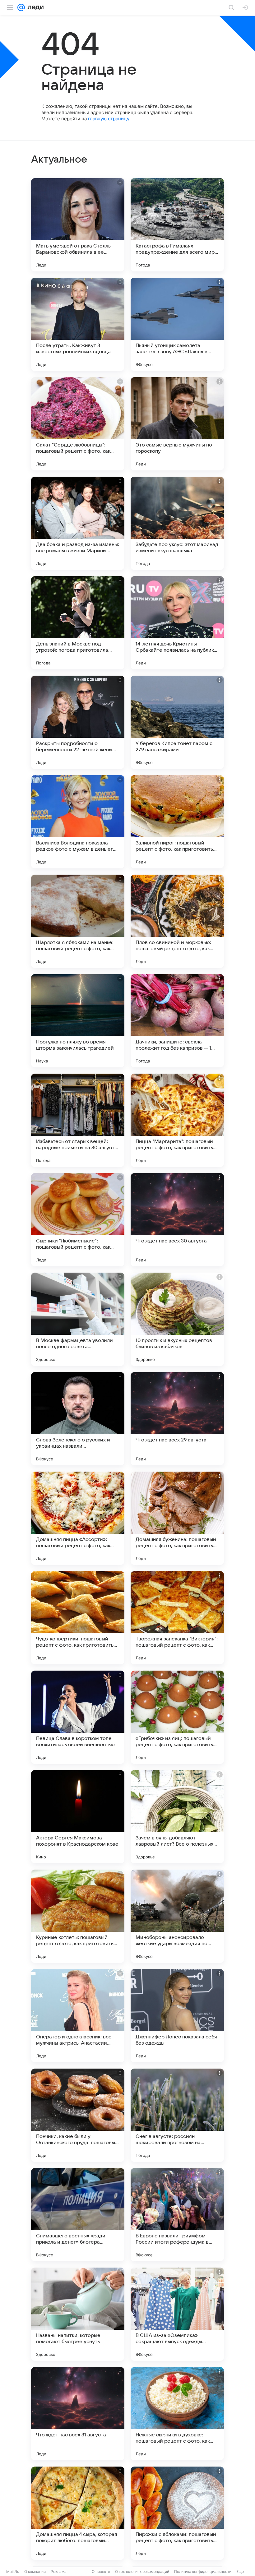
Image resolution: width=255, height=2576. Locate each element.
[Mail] (21, 7)
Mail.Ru (13, 2571)
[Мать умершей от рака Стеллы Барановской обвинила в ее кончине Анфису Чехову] (78, 225)
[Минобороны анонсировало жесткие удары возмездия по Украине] (177, 1916)
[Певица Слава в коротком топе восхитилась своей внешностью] (78, 1717)
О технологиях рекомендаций (142, 2571)
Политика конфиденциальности (203, 2571)
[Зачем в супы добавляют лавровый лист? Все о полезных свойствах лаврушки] (177, 1817)
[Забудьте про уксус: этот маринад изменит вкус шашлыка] (177, 523)
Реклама (59, 2571)
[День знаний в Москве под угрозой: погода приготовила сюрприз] (78, 623)
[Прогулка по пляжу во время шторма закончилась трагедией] (78, 1021)
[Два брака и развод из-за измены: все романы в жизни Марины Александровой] (78, 523)
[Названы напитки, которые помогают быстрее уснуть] (78, 2314)
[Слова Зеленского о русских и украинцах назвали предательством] (78, 1419)
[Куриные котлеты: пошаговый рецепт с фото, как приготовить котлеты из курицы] (78, 1916)
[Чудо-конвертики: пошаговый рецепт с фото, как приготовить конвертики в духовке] (78, 1618)
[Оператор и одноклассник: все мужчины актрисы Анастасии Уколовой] (78, 2016)
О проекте (101, 2571)
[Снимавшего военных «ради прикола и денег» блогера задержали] (78, 2215)
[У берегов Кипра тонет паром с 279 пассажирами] (177, 722)
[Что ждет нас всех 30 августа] (177, 1220)
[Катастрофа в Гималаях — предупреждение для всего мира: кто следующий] (177, 225)
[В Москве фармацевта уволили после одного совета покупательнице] (78, 1319)
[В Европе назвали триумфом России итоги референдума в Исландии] (177, 2215)
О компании (35, 2571)
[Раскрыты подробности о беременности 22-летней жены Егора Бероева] (78, 722)
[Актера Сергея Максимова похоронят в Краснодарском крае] (78, 1817)
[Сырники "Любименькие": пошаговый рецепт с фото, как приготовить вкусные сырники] (78, 1220)
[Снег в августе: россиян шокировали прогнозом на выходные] (177, 2115)
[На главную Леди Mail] (34, 7)
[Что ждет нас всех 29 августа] (177, 1419)
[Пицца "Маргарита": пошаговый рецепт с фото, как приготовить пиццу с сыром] (177, 1120)
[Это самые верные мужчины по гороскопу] (177, 424)
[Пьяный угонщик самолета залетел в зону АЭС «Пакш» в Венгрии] (177, 324)
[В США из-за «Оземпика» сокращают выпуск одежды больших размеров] (177, 2314)
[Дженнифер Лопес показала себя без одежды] (177, 2016)
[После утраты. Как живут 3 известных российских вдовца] (78, 324)
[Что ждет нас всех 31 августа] (78, 2414)
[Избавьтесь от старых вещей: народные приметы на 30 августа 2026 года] (78, 1120)
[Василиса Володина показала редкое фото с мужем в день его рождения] (78, 822)
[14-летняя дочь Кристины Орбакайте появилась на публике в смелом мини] (177, 623)
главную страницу (109, 119)
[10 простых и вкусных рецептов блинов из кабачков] (177, 1319)
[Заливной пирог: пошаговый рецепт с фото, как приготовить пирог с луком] (177, 822)
